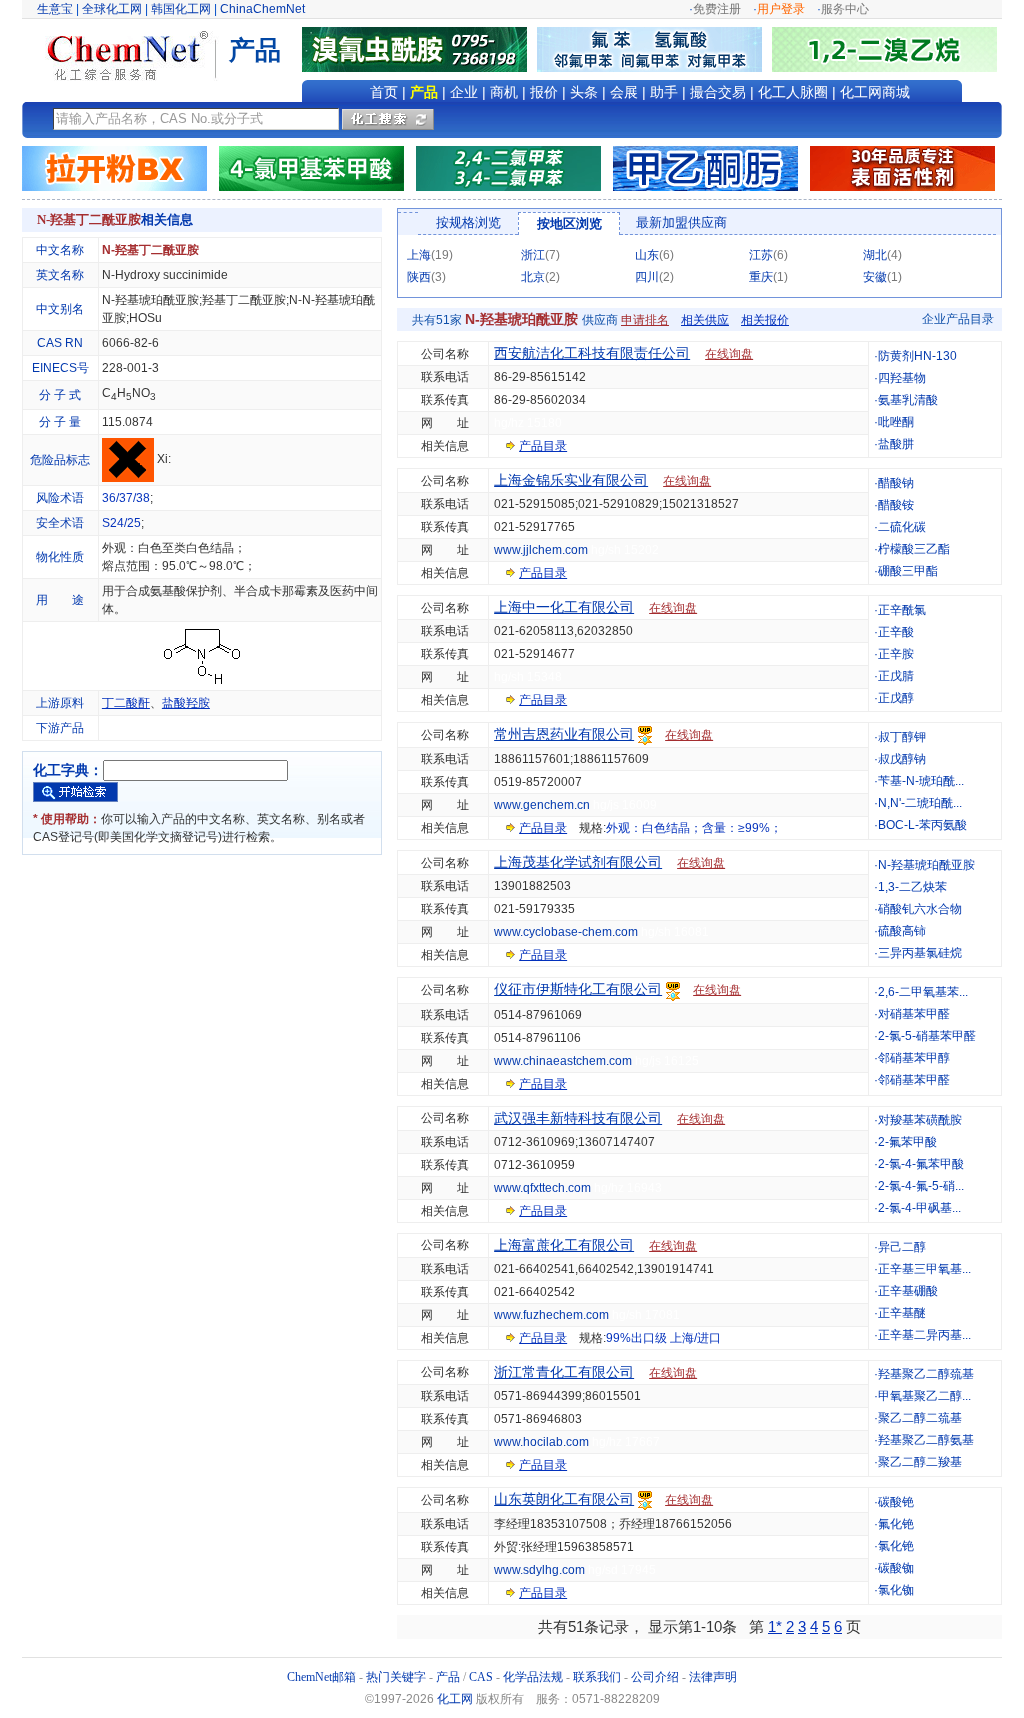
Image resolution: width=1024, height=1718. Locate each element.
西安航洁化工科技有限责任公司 (592, 353)
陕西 (419, 277)
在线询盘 (729, 354)
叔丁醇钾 (902, 737)
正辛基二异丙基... (924, 1335)
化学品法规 (533, 1677)
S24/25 (121, 523)
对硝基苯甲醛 (914, 1014)
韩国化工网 (181, 9)
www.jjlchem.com (541, 550)
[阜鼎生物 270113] (884, 49)
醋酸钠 (896, 483)
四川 (647, 277)
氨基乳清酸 (908, 400)
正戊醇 (896, 698)
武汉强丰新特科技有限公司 (578, 1118)
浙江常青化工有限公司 (564, 1372)
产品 (424, 92)
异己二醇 (902, 1247)
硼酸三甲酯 (908, 571)
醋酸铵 (896, 505)
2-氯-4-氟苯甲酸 (921, 1164)
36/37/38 (126, 498)
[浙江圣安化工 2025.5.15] (705, 168)
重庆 (761, 277)
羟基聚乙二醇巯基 (926, 1374)
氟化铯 (896, 1524)
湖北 (875, 255)
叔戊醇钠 (902, 759)
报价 (544, 92)
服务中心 (845, 9)
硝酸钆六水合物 (920, 909)
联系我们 (597, 1677)
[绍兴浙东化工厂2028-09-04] (114, 168)
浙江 (533, 255)
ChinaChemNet (262, 9)
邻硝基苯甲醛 (914, 1080)
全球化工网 (112, 9)
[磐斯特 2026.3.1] (311, 168)
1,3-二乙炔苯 (912, 887)
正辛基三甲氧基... (924, 1269)
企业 (464, 92)
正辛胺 (896, 654)
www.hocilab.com (541, 1442)
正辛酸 (896, 632)
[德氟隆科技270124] (654, 49)
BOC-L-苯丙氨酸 (922, 825)
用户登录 (781, 9)
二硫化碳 (902, 527)
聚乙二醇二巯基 (920, 1418)
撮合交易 (718, 92)
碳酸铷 (896, 1568)
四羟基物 (902, 378)
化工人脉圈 (793, 92)
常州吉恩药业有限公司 (564, 734)
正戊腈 (896, 676)
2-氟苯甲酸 (907, 1142)
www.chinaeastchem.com (563, 1061)
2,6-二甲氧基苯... (923, 992)
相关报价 (765, 320)
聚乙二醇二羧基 (920, 1462)
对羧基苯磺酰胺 (920, 1120)
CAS (481, 1677)
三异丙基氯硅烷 (920, 953)
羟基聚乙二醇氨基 (926, 1440)
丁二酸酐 (126, 703)
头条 (584, 92)
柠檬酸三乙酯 (914, 549)
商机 (504, 92)
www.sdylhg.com (539, 1570)
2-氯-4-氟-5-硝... (921, 1186)
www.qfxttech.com (542, 1188)
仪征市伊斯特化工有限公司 (578, 989)
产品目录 (543, 446)
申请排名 (645, 320)
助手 (664, 92)
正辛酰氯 (902, 610)
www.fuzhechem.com (551, 1315)
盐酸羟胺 (186, 703)
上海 (419, 255)
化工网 (455, 1699)
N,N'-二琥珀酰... (920, 803)
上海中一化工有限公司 (564, 607)
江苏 (761, 255)
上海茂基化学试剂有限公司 (578, 862)
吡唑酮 (896, 422)
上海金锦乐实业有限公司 (571, 480)
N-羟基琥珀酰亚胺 (926, 865)
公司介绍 (655, 1677)
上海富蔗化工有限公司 (564, 1245)
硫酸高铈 (902, 931)
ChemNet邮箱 (321, 1677)
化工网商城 (875, 92)
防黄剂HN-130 (917, 356)
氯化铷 (896, 1590)
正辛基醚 (902, 1313)
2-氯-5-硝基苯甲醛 (927, 1036)
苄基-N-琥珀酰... (921, 781)
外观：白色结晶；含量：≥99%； (694, 828)
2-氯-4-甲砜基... (919, 1208)
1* (775, 1626)
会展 (624, 92)
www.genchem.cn (542, 805)
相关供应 (705, 320)
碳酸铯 (896, 1502)
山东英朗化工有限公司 (564, 1499)
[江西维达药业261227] (419, 49)
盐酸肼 (896, 444)
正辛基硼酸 (908, 1291)
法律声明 (713, 1677)
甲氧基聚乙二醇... (924, 1396)
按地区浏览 (569, 223)
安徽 (875, 277)
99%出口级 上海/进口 (663, 1338)
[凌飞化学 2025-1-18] (902, 168)
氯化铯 (896, 1546)
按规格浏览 (468, 222)
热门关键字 (396, 1677)
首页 (384, 92)
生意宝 (55, 9)
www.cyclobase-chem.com (566, 932)
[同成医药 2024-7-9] (508, 168)
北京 (533, 277)
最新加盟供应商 (681, 222)
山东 (647, 255)
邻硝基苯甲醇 (914, 1058)
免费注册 (717, 9)
